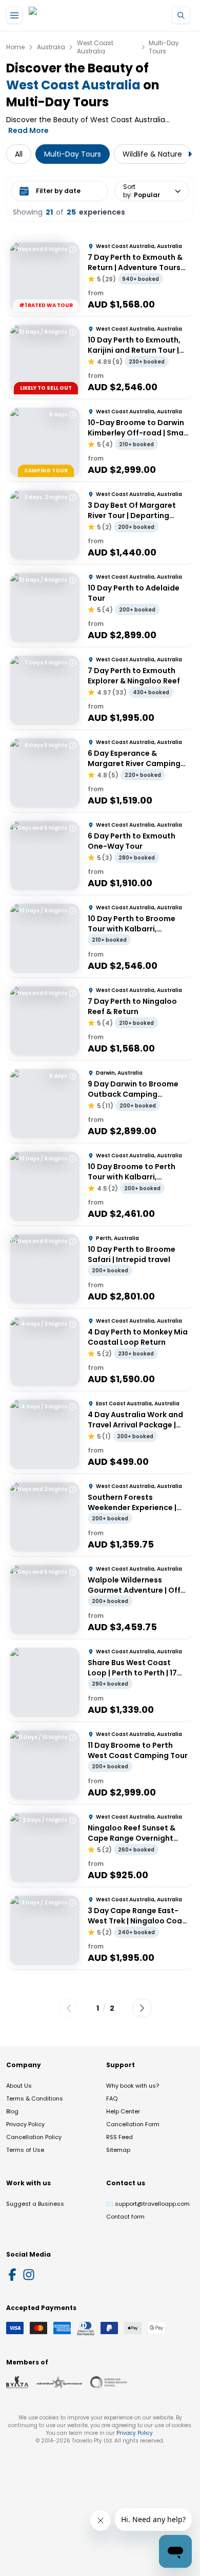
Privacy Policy (25, 2124)
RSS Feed (119, 2137)
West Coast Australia (95, 47)
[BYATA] (17, 2382)
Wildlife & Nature (152, 154)
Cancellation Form (133, 2124)
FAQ (112, 2098)
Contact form (125, 2217)
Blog (12, 2111)
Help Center (123, 2111)
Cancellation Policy (34, 2137)
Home (15, 47)
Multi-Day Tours (164, 47)
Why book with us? (133, 2086)
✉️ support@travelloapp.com (148, 2204)
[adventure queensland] (59, 2382)
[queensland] (109, 2382)
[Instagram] (29, 2275)
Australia (51, 47)
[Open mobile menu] (14, 15)
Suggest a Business (35, 2204)
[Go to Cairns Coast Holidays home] (76, 16)
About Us (19, 2086)
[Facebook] (12, 2275)
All (19, 154)
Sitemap (118, 2150)
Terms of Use (25, 2150)
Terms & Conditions (35, 2098)
